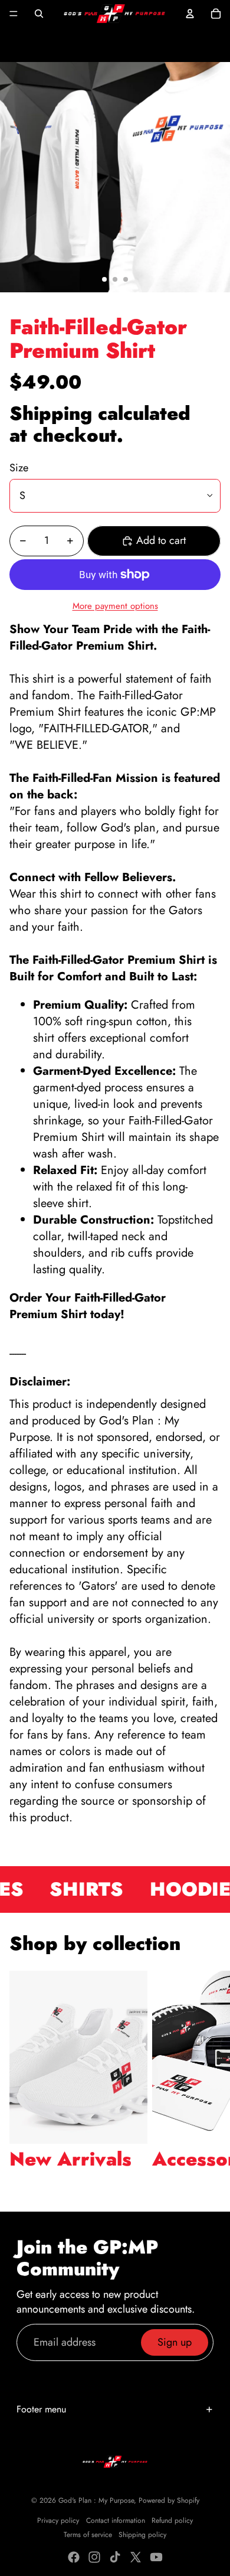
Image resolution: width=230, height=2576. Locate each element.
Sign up (175, 2342)
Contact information (116, 2520)
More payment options (115, 606)
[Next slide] (208, 2081)
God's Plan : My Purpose (96, 2500)
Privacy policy (58, 2520)
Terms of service (88, 2535)
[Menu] (14, 14)
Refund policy (172, 2520)
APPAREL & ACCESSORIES (70, 44)
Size (19, 468)
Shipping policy (142, 2535)
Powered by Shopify (169, 2500)
